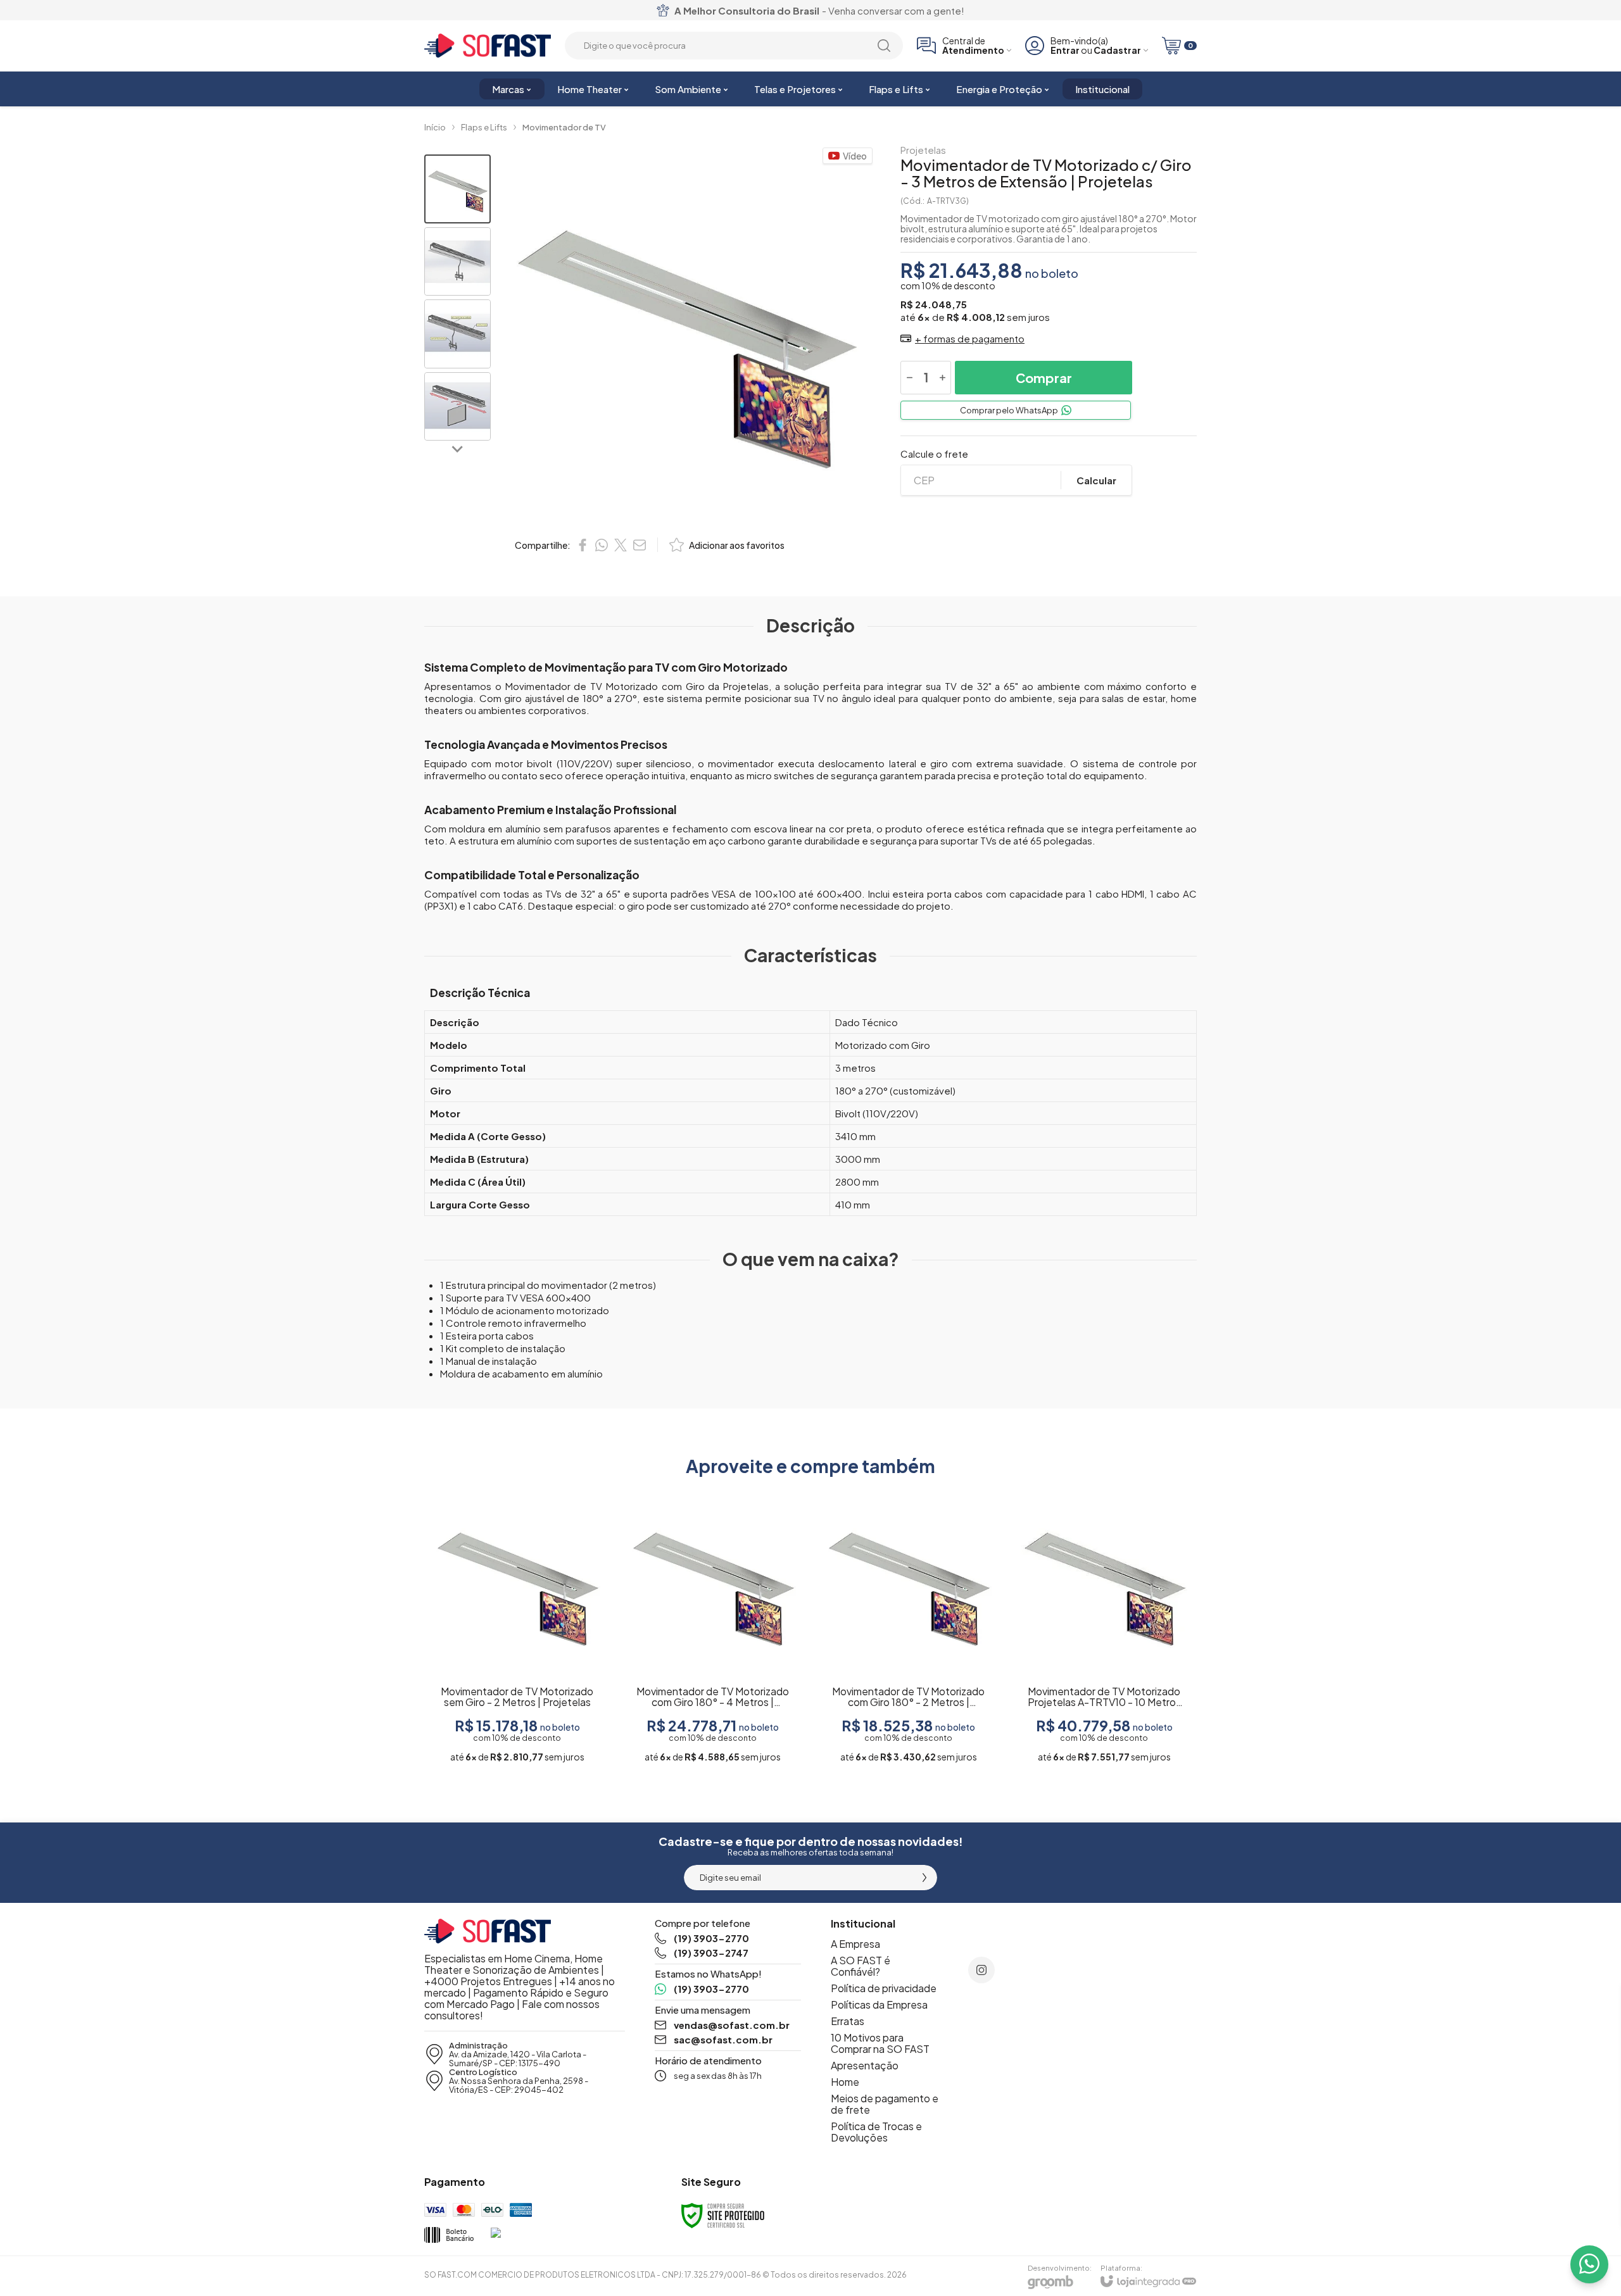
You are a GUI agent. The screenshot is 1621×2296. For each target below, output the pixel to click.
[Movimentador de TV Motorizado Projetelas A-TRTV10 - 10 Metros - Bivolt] (1104, 1628)
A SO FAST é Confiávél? (861, 1966)
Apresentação (865, 2065)
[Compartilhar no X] (621, 545)
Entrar (1065, 50)
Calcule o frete (934, 454)
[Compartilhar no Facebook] (583, 545)
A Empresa (855, 1944)
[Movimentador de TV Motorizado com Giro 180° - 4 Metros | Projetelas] (713, 1628)
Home (845, 2082)
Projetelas (923, 150)
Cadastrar (1117, 50)
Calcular (1096, 480)
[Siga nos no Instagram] (981, 1970)
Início (435, 127)
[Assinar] (924, 1878)
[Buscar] (884, 46)
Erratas (848, 2021)
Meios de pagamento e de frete (885, 2104)
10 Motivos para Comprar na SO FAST (880, 2043)
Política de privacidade (884, 1988)
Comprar (1044, 378)
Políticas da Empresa (879, 2004)
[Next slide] (458, 448)
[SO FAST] (488, 46)
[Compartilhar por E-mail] (640, 545)
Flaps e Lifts (484, 127)
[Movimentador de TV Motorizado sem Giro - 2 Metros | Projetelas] (517, 1628)
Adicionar (542, 1671)
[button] (457, 189)
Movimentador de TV (564, 127)
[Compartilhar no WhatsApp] (602, 545)
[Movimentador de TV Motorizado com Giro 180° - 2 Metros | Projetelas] (908, 1628)
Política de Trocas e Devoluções (876, 2132)
